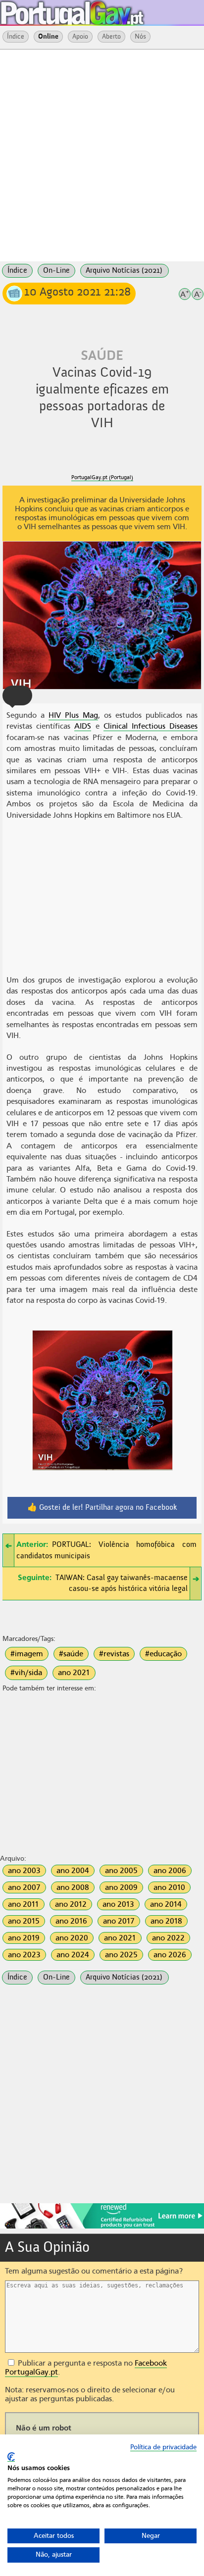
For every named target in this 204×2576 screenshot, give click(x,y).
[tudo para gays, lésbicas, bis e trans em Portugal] (99, 10)
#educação (163, 1654)
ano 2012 (71, 1904)
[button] (17, 695)
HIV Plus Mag (73, 715)
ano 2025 (121, 1955)
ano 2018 (166, 1921)
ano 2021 (74, 1673)
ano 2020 (72, 1938)
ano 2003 (24, 1871)
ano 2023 (24, 1955)
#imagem (27, 1654)
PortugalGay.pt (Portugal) (102, 477)
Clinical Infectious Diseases (151, 726)
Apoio (80, 37)
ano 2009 (121, 1887)
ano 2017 (119, 1921)
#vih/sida (26, 1673)
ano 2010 (169, 1887)
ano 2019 (24, 1938)
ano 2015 (24, 1921)
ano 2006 (170, 1871)
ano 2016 (71, 1921)
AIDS (83, 726)
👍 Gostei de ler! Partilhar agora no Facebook (102, 1508)
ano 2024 (73, 1955)
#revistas (114, 1654)
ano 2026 (170, 1955)
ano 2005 (121, 1871)
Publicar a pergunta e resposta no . (86, 2368)
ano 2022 (168, 1938)
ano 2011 (24, 1904)
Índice (16, 37)
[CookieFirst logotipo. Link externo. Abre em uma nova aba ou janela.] (11, 2457)
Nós (140, 37)
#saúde (71, 1654)
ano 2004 (73, 1871)
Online (48, 37)
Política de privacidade (163, 2447)
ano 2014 (166, 1904)
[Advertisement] (102, 154)
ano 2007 (24, 1887)
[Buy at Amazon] (102, 2227)
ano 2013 (118, 1904)
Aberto (111, 37)
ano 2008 (73, 1887)
